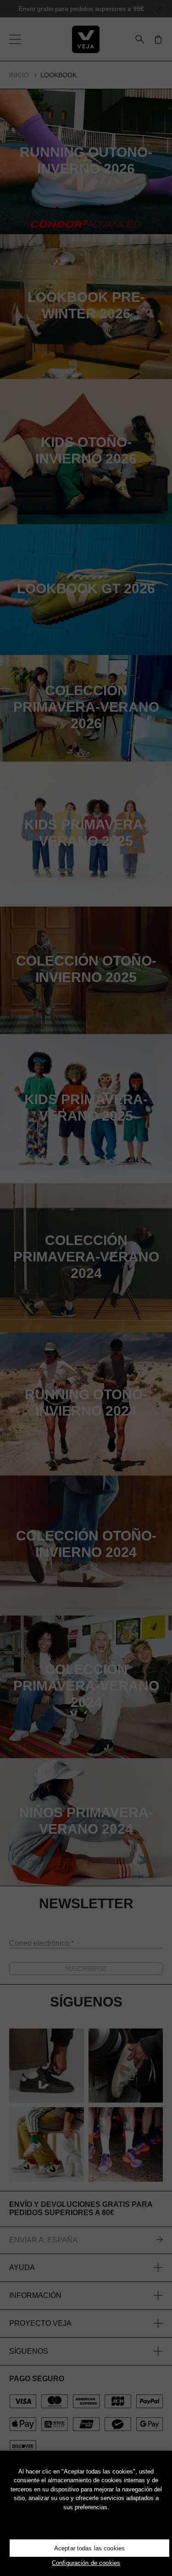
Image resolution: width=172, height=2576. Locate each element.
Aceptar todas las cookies (89, 2548)
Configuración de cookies (86, 2563)
